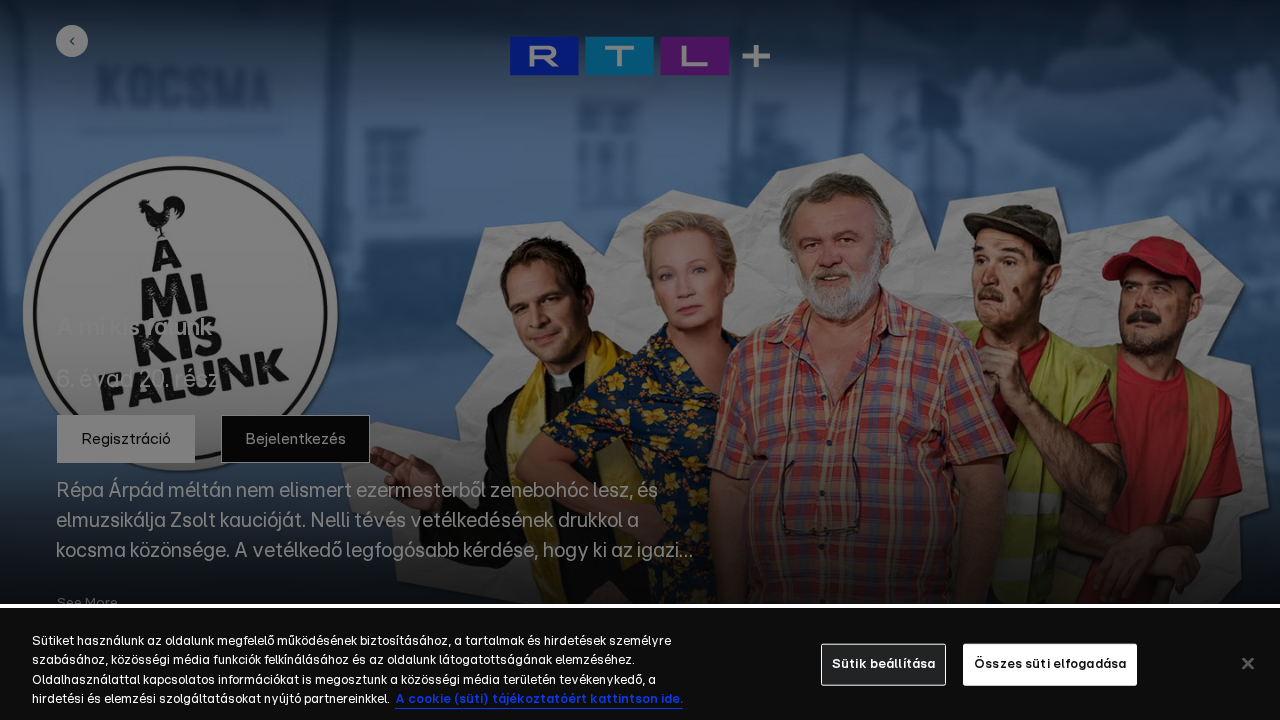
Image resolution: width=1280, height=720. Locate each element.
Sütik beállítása (883, 664)
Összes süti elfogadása (1050, 664)
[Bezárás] (1248, 663)
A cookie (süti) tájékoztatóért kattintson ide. (539, 699)
